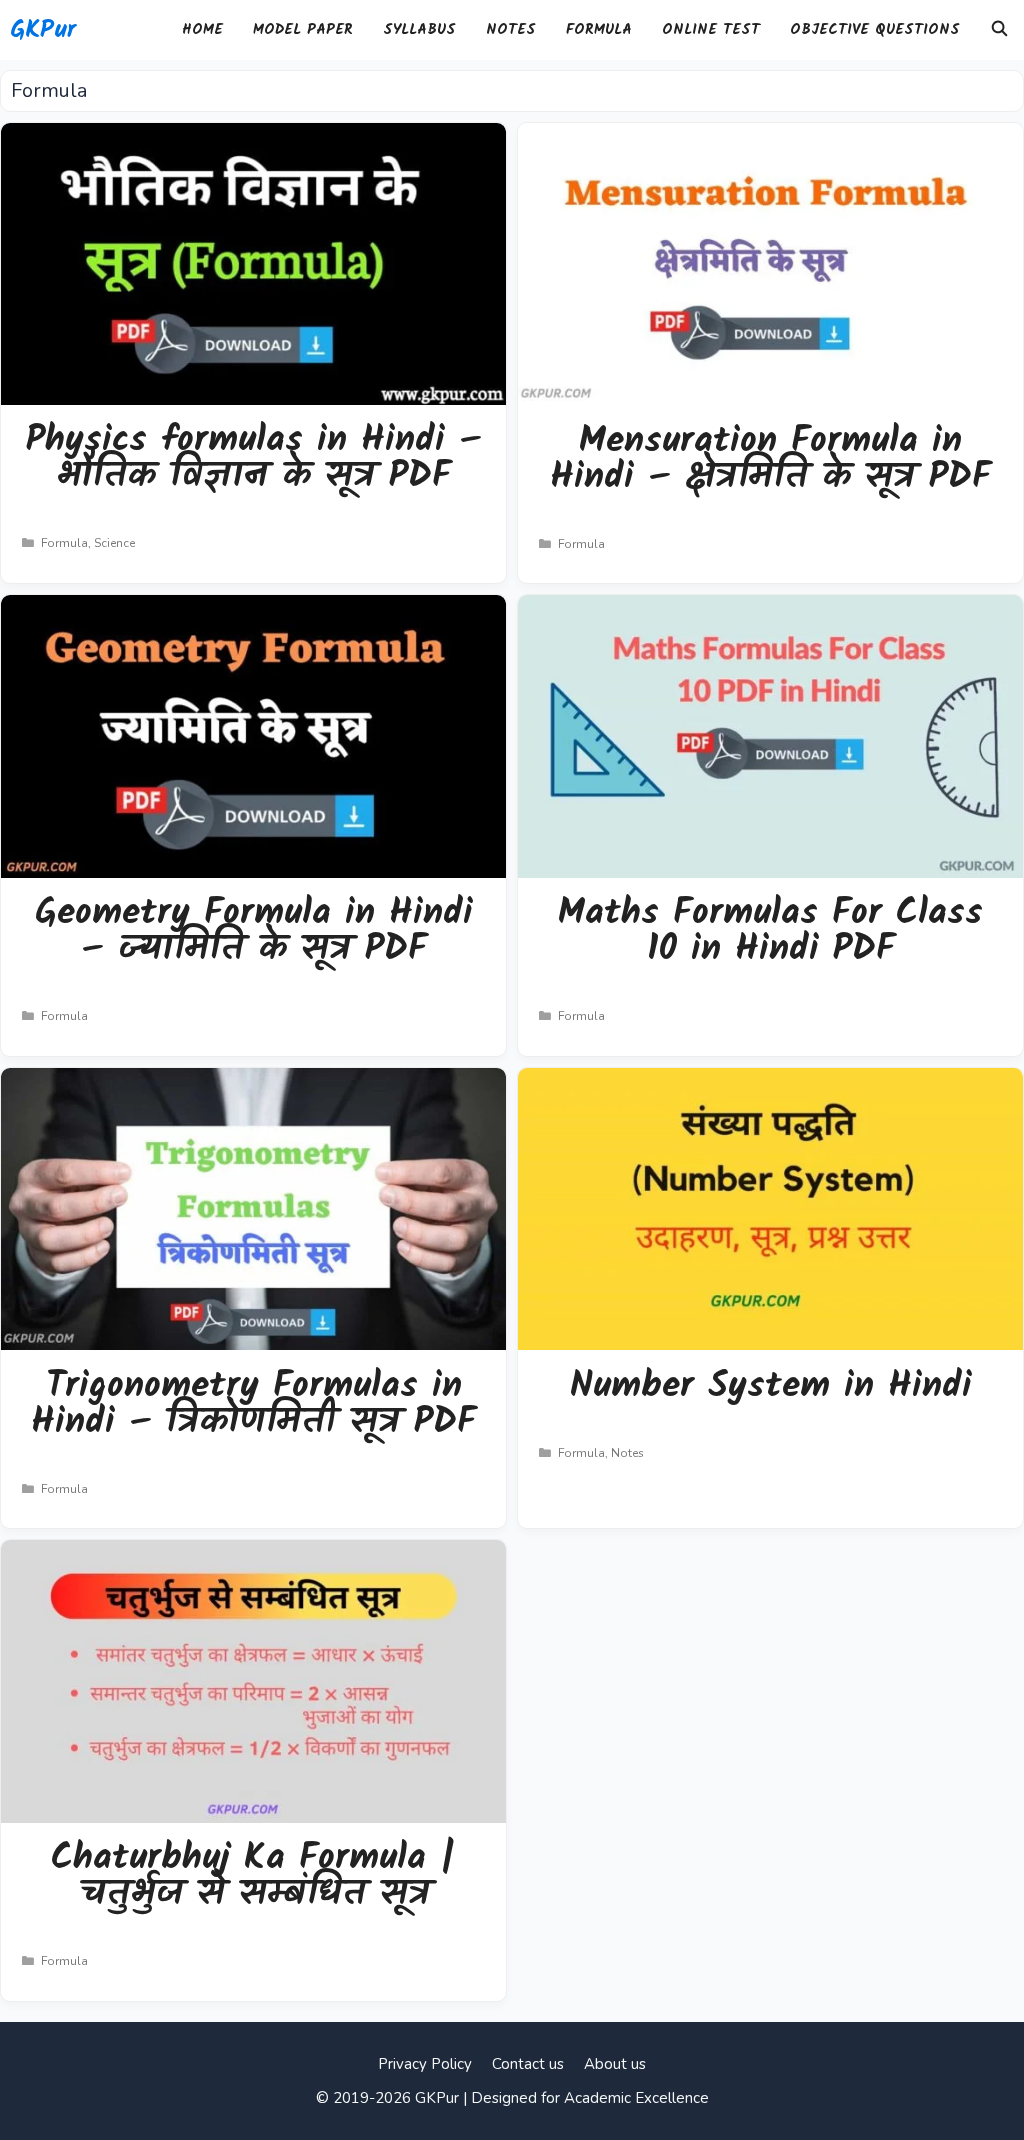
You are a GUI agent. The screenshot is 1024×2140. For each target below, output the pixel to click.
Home (202, 30)
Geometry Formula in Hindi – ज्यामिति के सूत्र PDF (254, 931)
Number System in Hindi (771, 1386)
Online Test (711, 30)
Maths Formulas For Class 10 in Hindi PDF (770, 931)
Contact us (528, 2064)
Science (114, 543)
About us (615, 2064)
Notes (511, 30)
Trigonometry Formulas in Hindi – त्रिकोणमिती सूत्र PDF (253, 1404)
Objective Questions (875, 30)
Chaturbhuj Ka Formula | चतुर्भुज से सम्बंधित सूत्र (253, 1876)
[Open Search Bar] (999, 30)
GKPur (43, 30)
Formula (599, 30)
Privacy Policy (425, 2064)
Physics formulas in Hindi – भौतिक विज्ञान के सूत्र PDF (254, 458)
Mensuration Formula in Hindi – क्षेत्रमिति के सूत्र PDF (770, 459)
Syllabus (419, 30)
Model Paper (303, 30)
